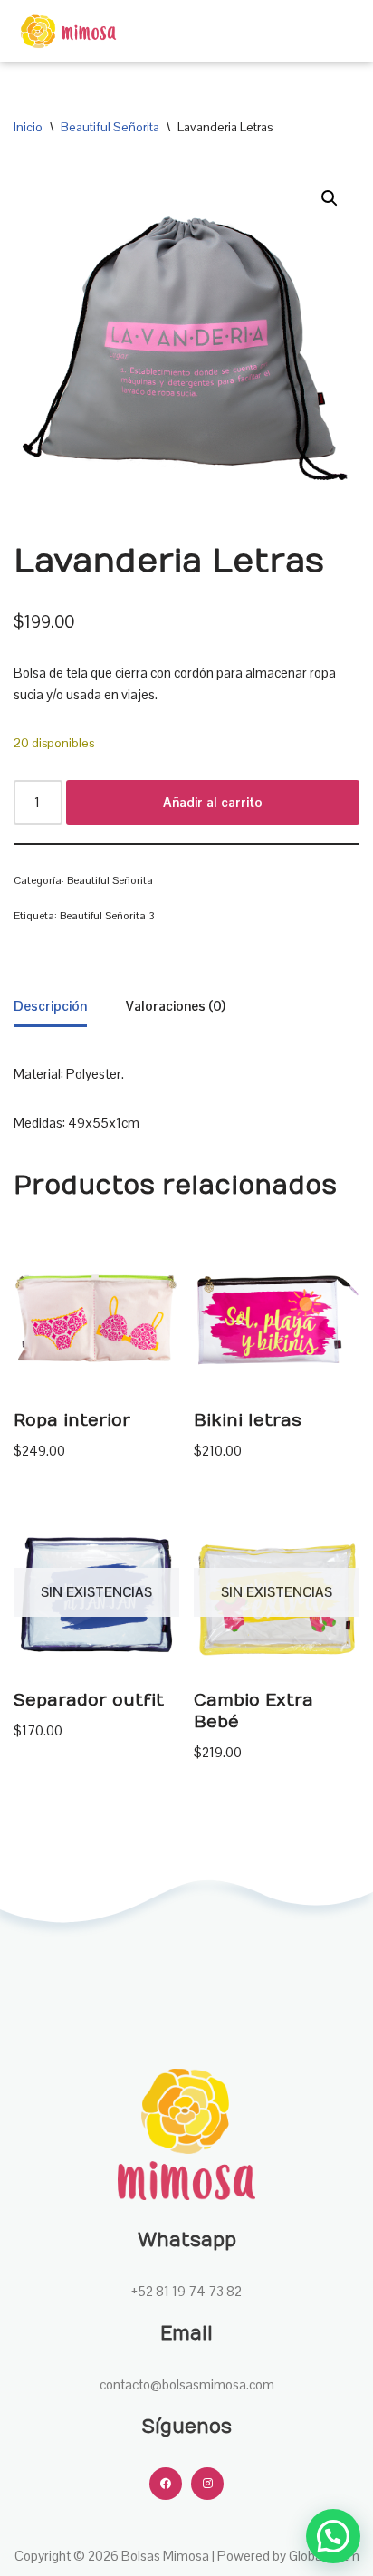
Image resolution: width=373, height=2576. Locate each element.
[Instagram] (207, 2484)
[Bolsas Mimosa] (68, 31)
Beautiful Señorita (110, 127)
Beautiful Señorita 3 (107, 916)
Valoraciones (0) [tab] (176, 1006)
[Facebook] (166, 2484)
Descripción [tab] (50, 1006)
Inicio (28, 127)
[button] (330, 198)
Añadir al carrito (213, 802)
